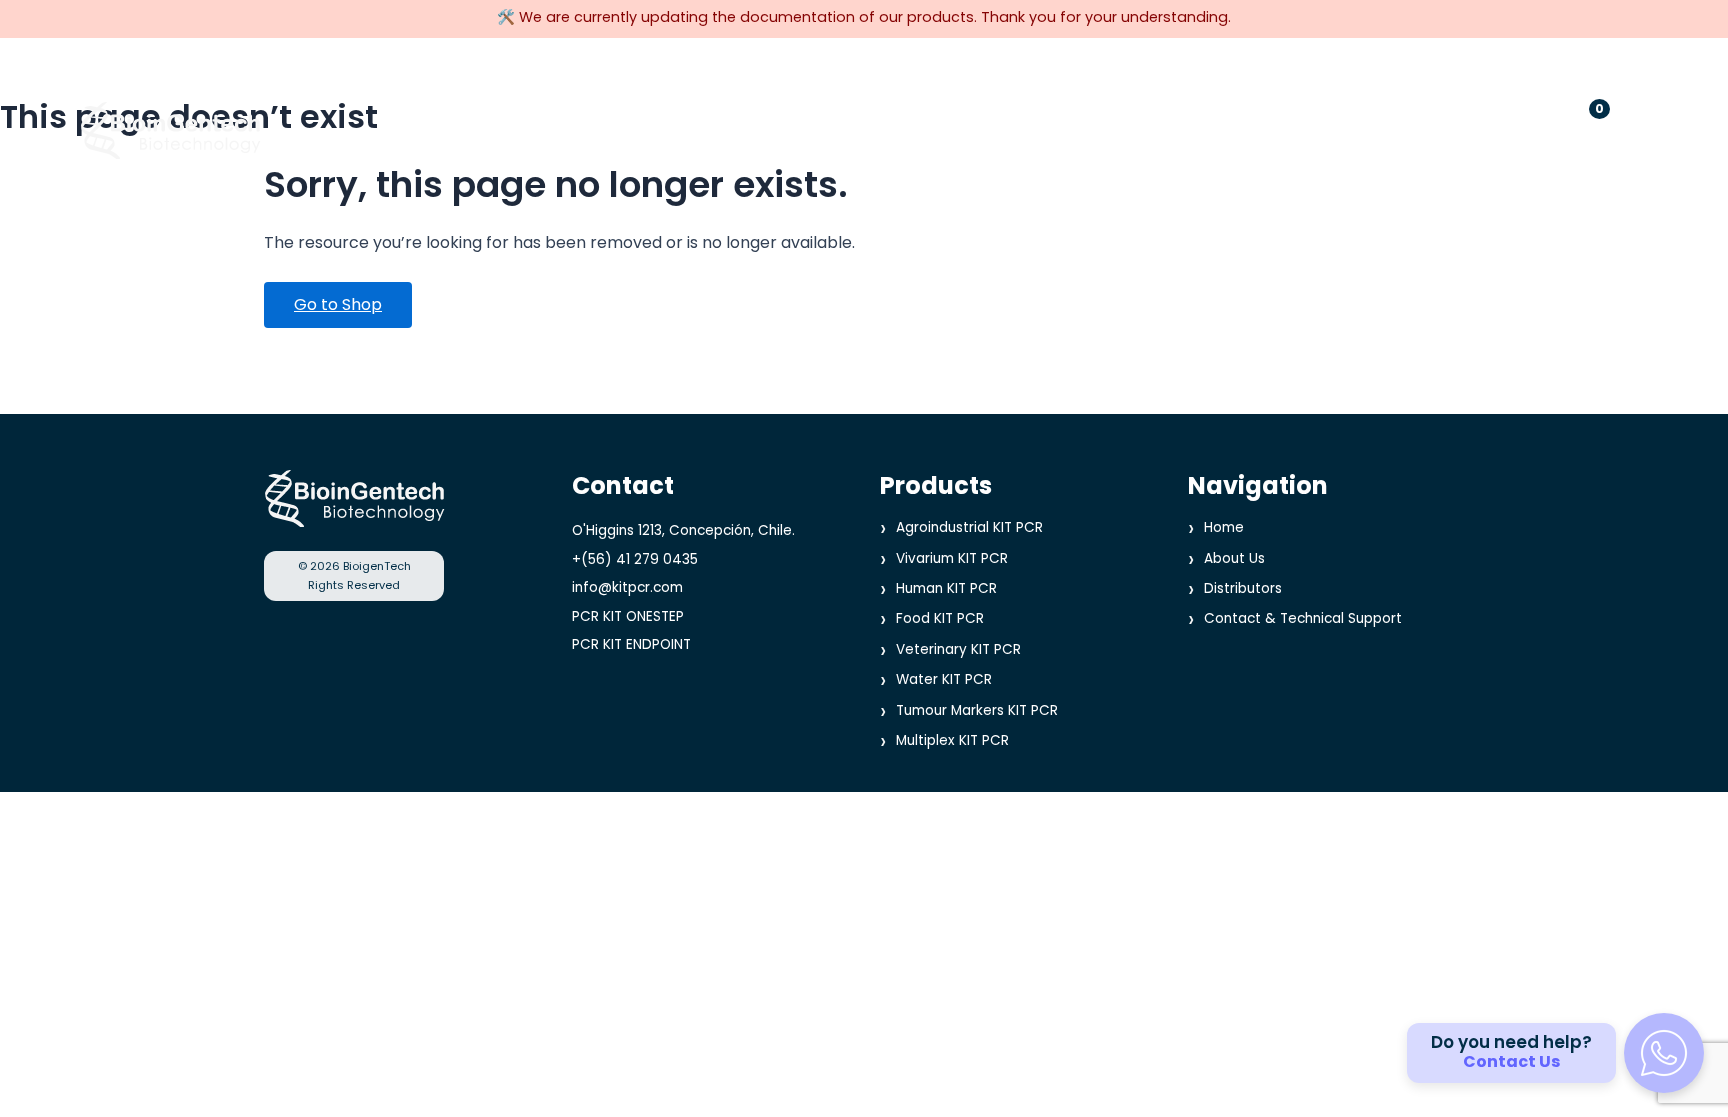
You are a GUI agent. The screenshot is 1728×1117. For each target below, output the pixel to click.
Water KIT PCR (944, 679)
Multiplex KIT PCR (952, 740)
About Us (1234, 557)
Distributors (1243, 588)
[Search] (1519, 129)
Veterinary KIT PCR (958, 649)
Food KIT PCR (940, 618)
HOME (581, 129)
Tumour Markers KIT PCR (977, 709)
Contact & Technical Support (1303, 618)
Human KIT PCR (946, 588)
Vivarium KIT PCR (952, 557)
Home (1224, 527)
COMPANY (1001, 129)
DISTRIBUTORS (850, 129)
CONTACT (1132, 129)
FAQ (1230, 129)
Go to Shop (338, 304)
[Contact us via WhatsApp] (1664, 1053)
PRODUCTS (694, 129)
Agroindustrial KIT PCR (969, 527)
